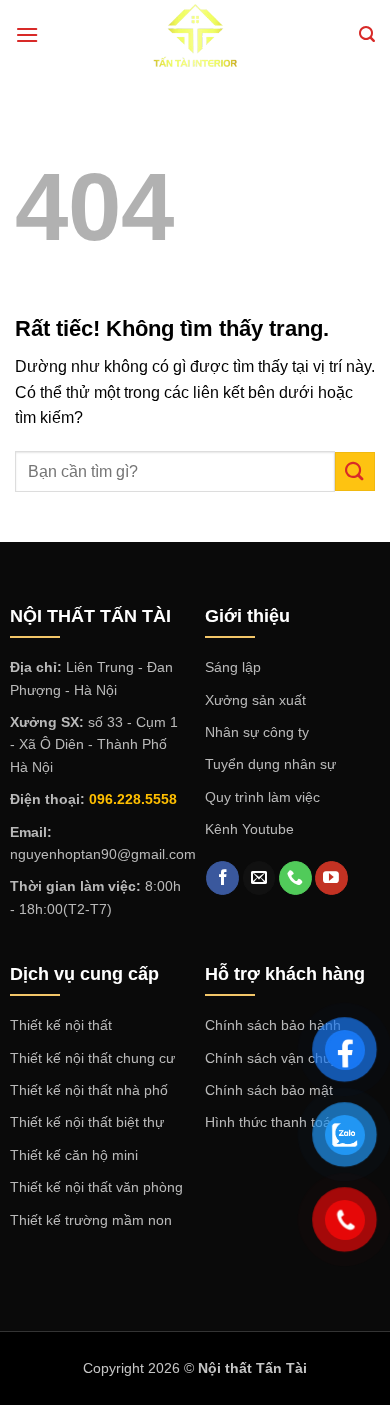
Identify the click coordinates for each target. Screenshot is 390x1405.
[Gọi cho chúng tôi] (295, 878)
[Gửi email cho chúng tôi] (259, 878)
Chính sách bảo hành (273, 1025)
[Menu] (27, 34)
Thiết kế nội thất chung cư (92, 1058)
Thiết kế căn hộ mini (74, 1155)
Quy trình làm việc (262, 797)
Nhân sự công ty (257, 732)
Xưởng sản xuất (255, 700)
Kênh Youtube (249, 829)
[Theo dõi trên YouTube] (331, 878)
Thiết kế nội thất (61, 1025)
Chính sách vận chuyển (279, 1058)
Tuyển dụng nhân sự (270, 764)
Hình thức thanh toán (272, 1122)
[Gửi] (355, 471)
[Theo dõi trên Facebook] (222, 878)
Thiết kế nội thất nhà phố (89, 1090)
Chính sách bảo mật (269, 1090)
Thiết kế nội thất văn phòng (96, 1187)
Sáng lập (233, 667)
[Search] (367, 34)
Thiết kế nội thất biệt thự (87, 1122)
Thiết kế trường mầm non (91, 1220)
